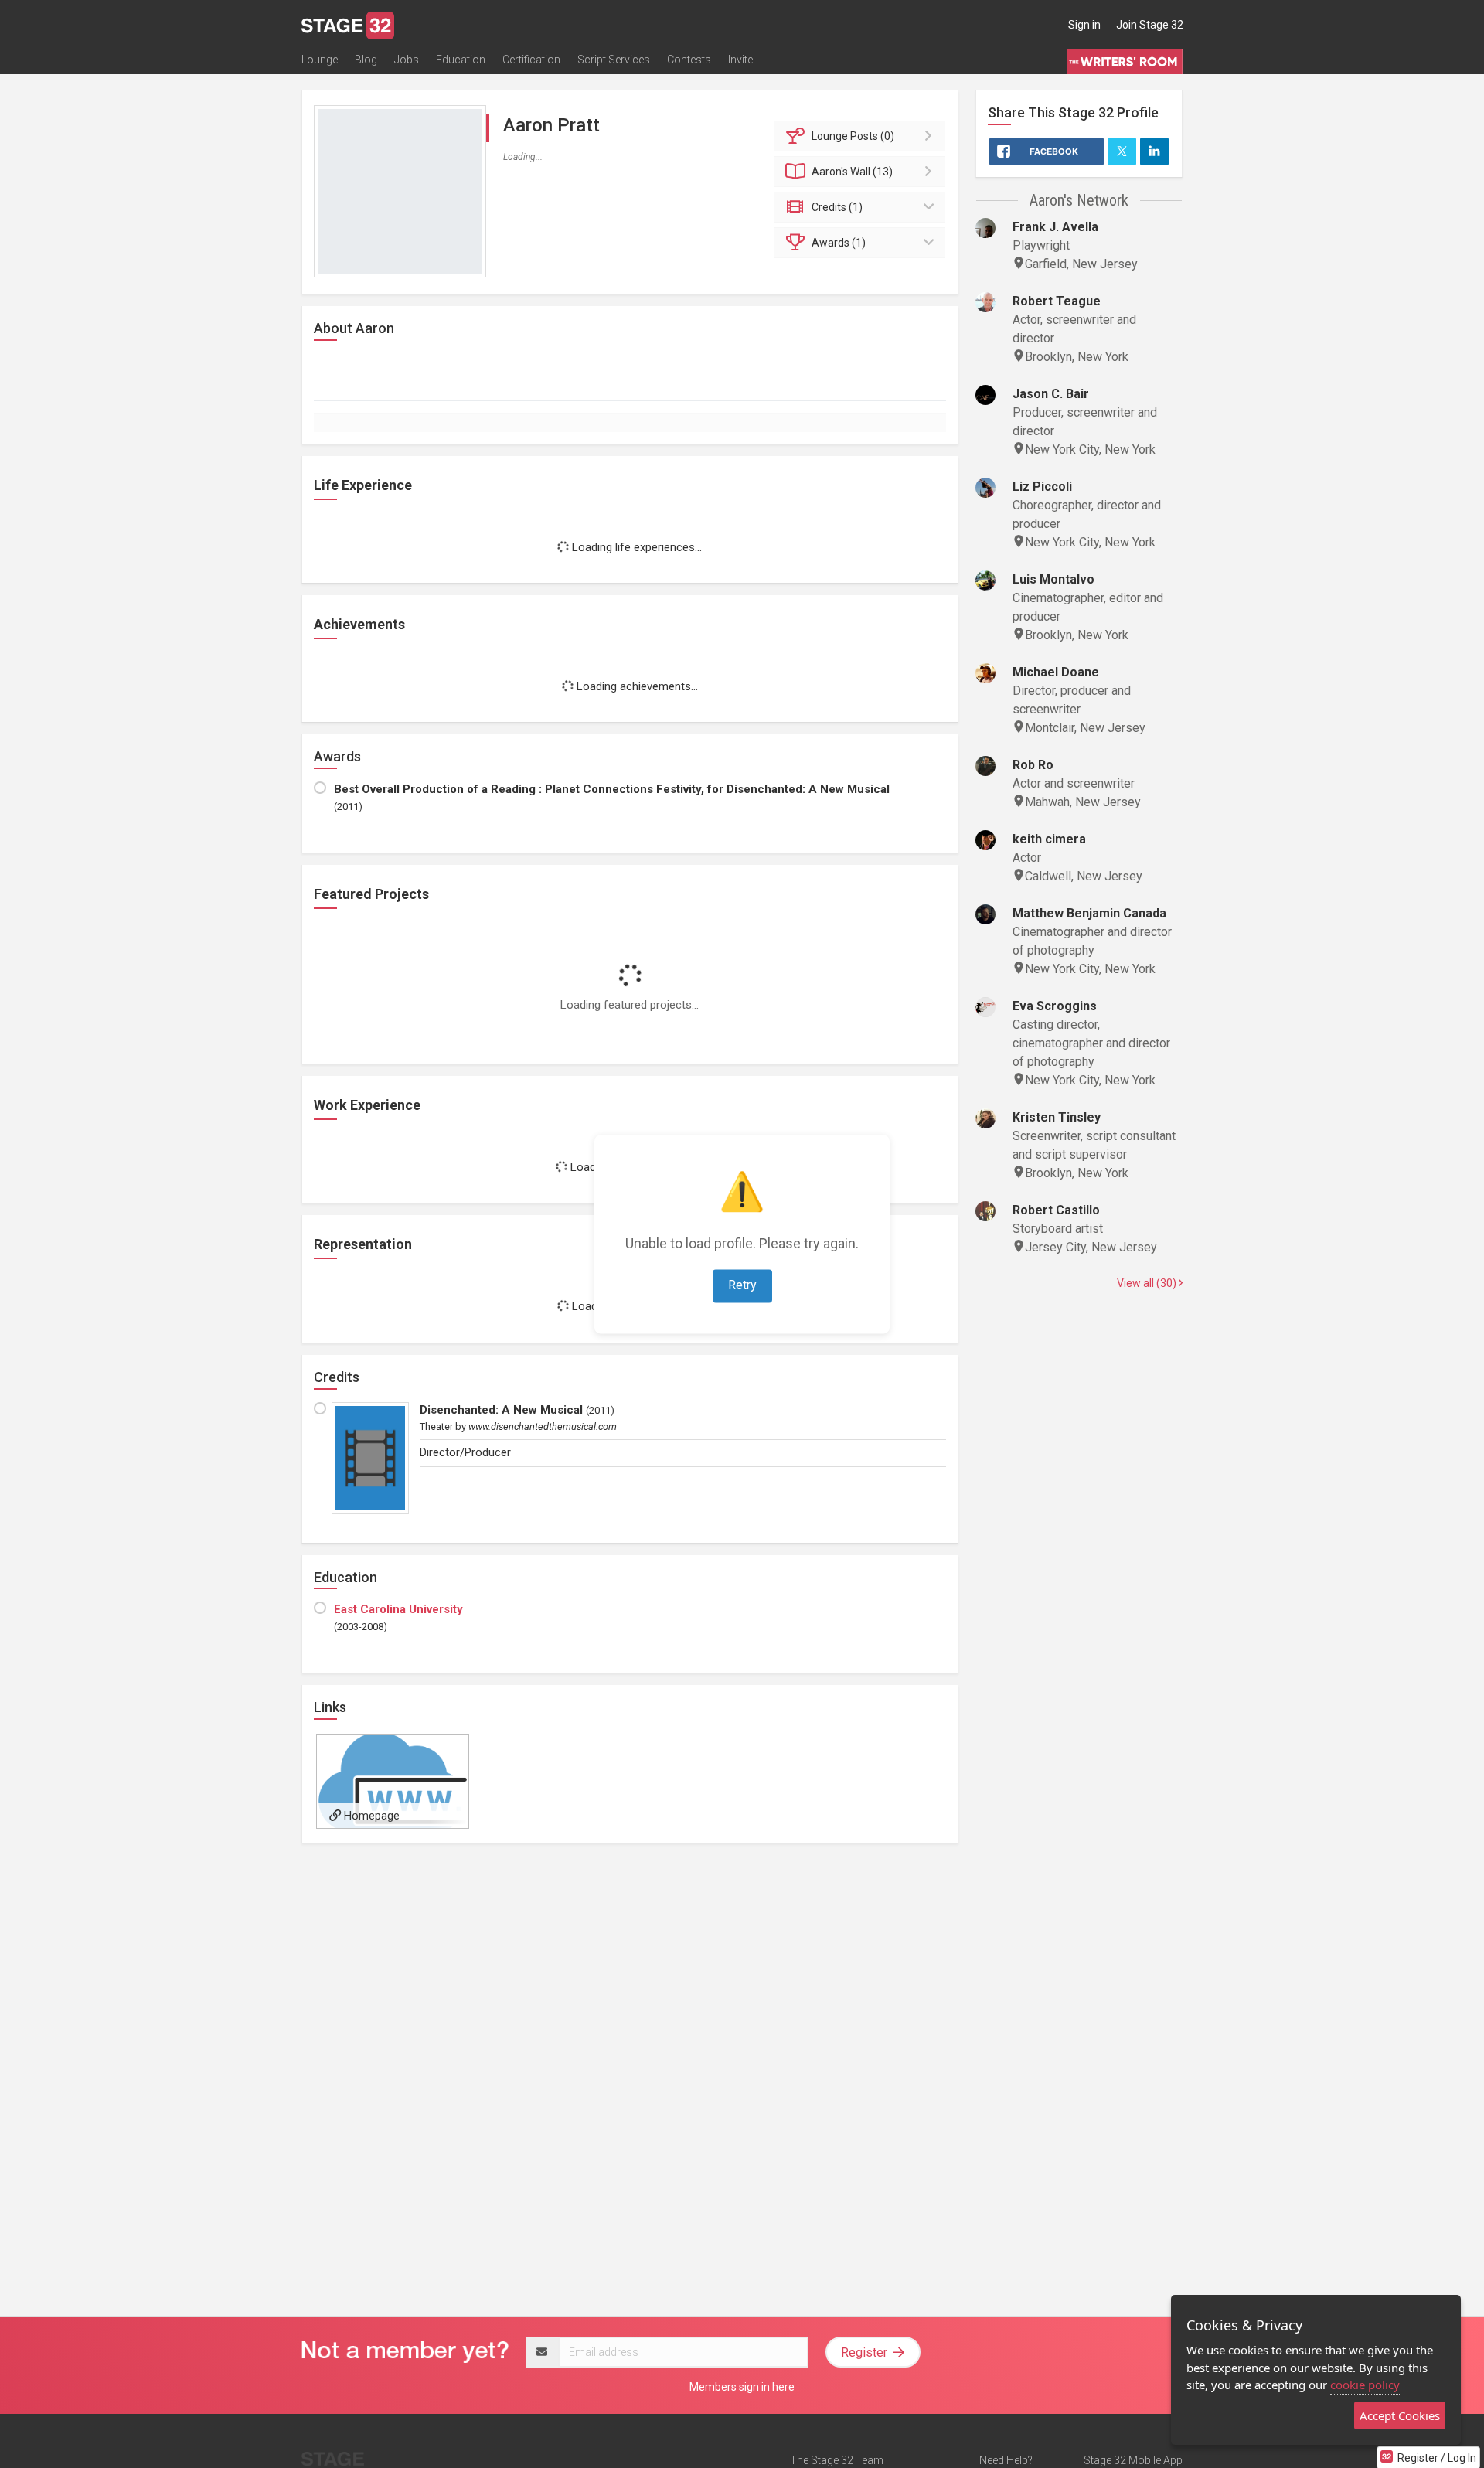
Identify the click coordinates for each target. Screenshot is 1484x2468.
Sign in (1084, 25)
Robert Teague (1057, 301)
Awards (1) (839, 243)
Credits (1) (837, 207)
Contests (689, 60)
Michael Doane (1056, 672)
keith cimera (1049, 839)
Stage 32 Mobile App (1133, 2460)
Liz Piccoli (1042, 487)
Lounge (320, 60)
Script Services (614, 60)
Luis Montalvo (1053, 579)
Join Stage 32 (1150, 25)
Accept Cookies (1400, 2415)
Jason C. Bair (1051, 394)
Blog (366, 60)
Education (461, 60)
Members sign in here (742, 2387)
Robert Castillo (1056, 1210)
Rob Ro (1033, 765)
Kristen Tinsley (1057, 1117)
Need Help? (1006, 2460)
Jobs (407, 60)
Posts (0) (853, 136)
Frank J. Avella (1055, 227)
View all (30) (1148, 1283)
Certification (531, 60)
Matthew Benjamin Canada (1089, 913)
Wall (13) (852, 172)
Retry (742, 1285)
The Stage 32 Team (837, 2460)
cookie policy (1365, 2385)
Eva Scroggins (1055, 1006)
